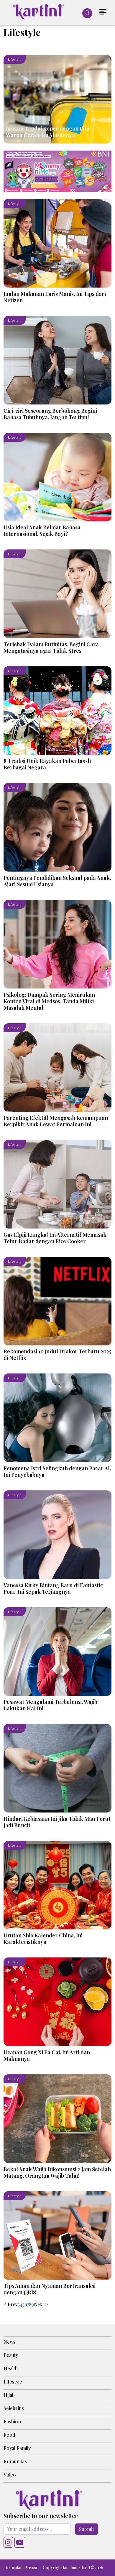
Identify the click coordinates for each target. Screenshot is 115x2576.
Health (11, 2368)
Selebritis (14, 2408)
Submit (87, 2529)
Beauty (11, 2355)
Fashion (12, 2421)
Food (9, 2435)
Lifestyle (13, 2382)
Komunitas (15, 2461)
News (10, 2342)
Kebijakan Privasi (21, 2568)
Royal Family (17, 2448)
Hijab (9, 2395)
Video (10, 2475)
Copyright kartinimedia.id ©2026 (73, 2568)
